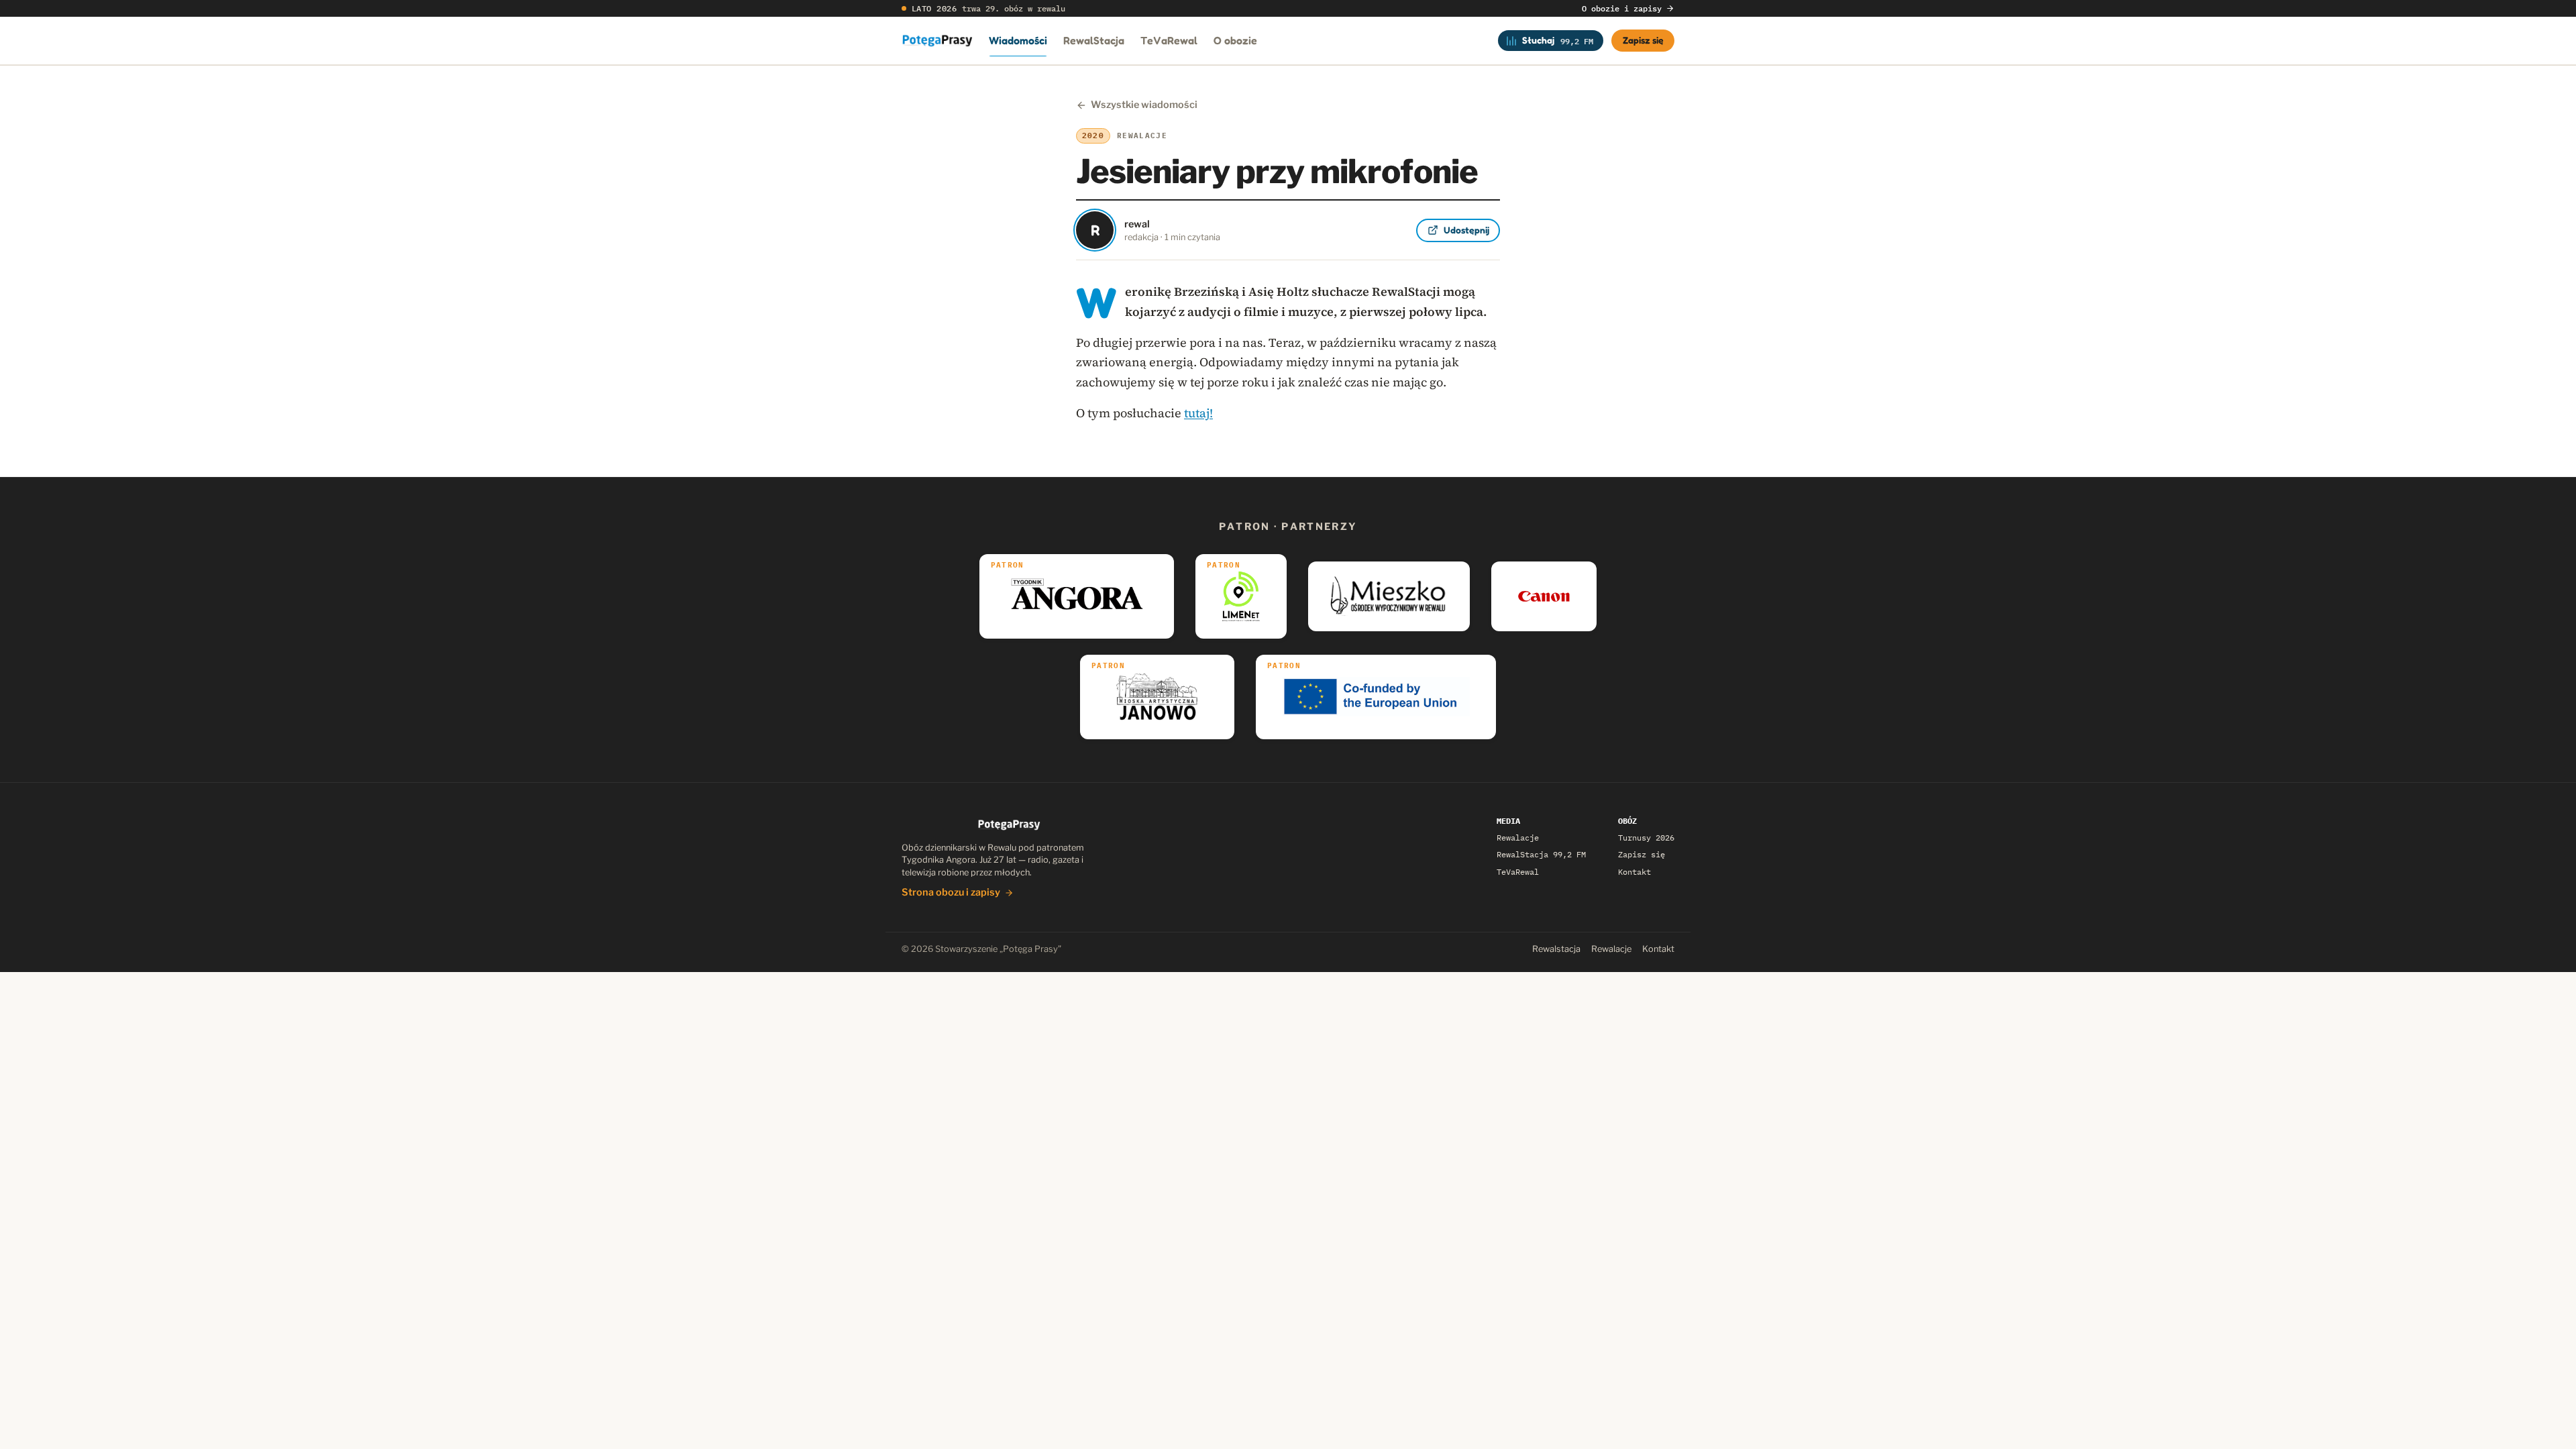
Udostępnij (1466, 230)
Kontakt (1634, 872)
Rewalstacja (1556, 949)
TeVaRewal (1169, 40)
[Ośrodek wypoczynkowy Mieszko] (1389, 596)
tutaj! (1198, 413)
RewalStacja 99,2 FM (1541, 854)
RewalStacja (1094, 40)
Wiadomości (1018, 40)
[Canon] (1544, 596)
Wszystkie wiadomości (1144, 105)
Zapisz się (1643, 40)
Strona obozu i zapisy (951, 892)
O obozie (1235, 40)
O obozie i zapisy (1622, 8)
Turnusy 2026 (1646, 838)
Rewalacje (1518, 838)
